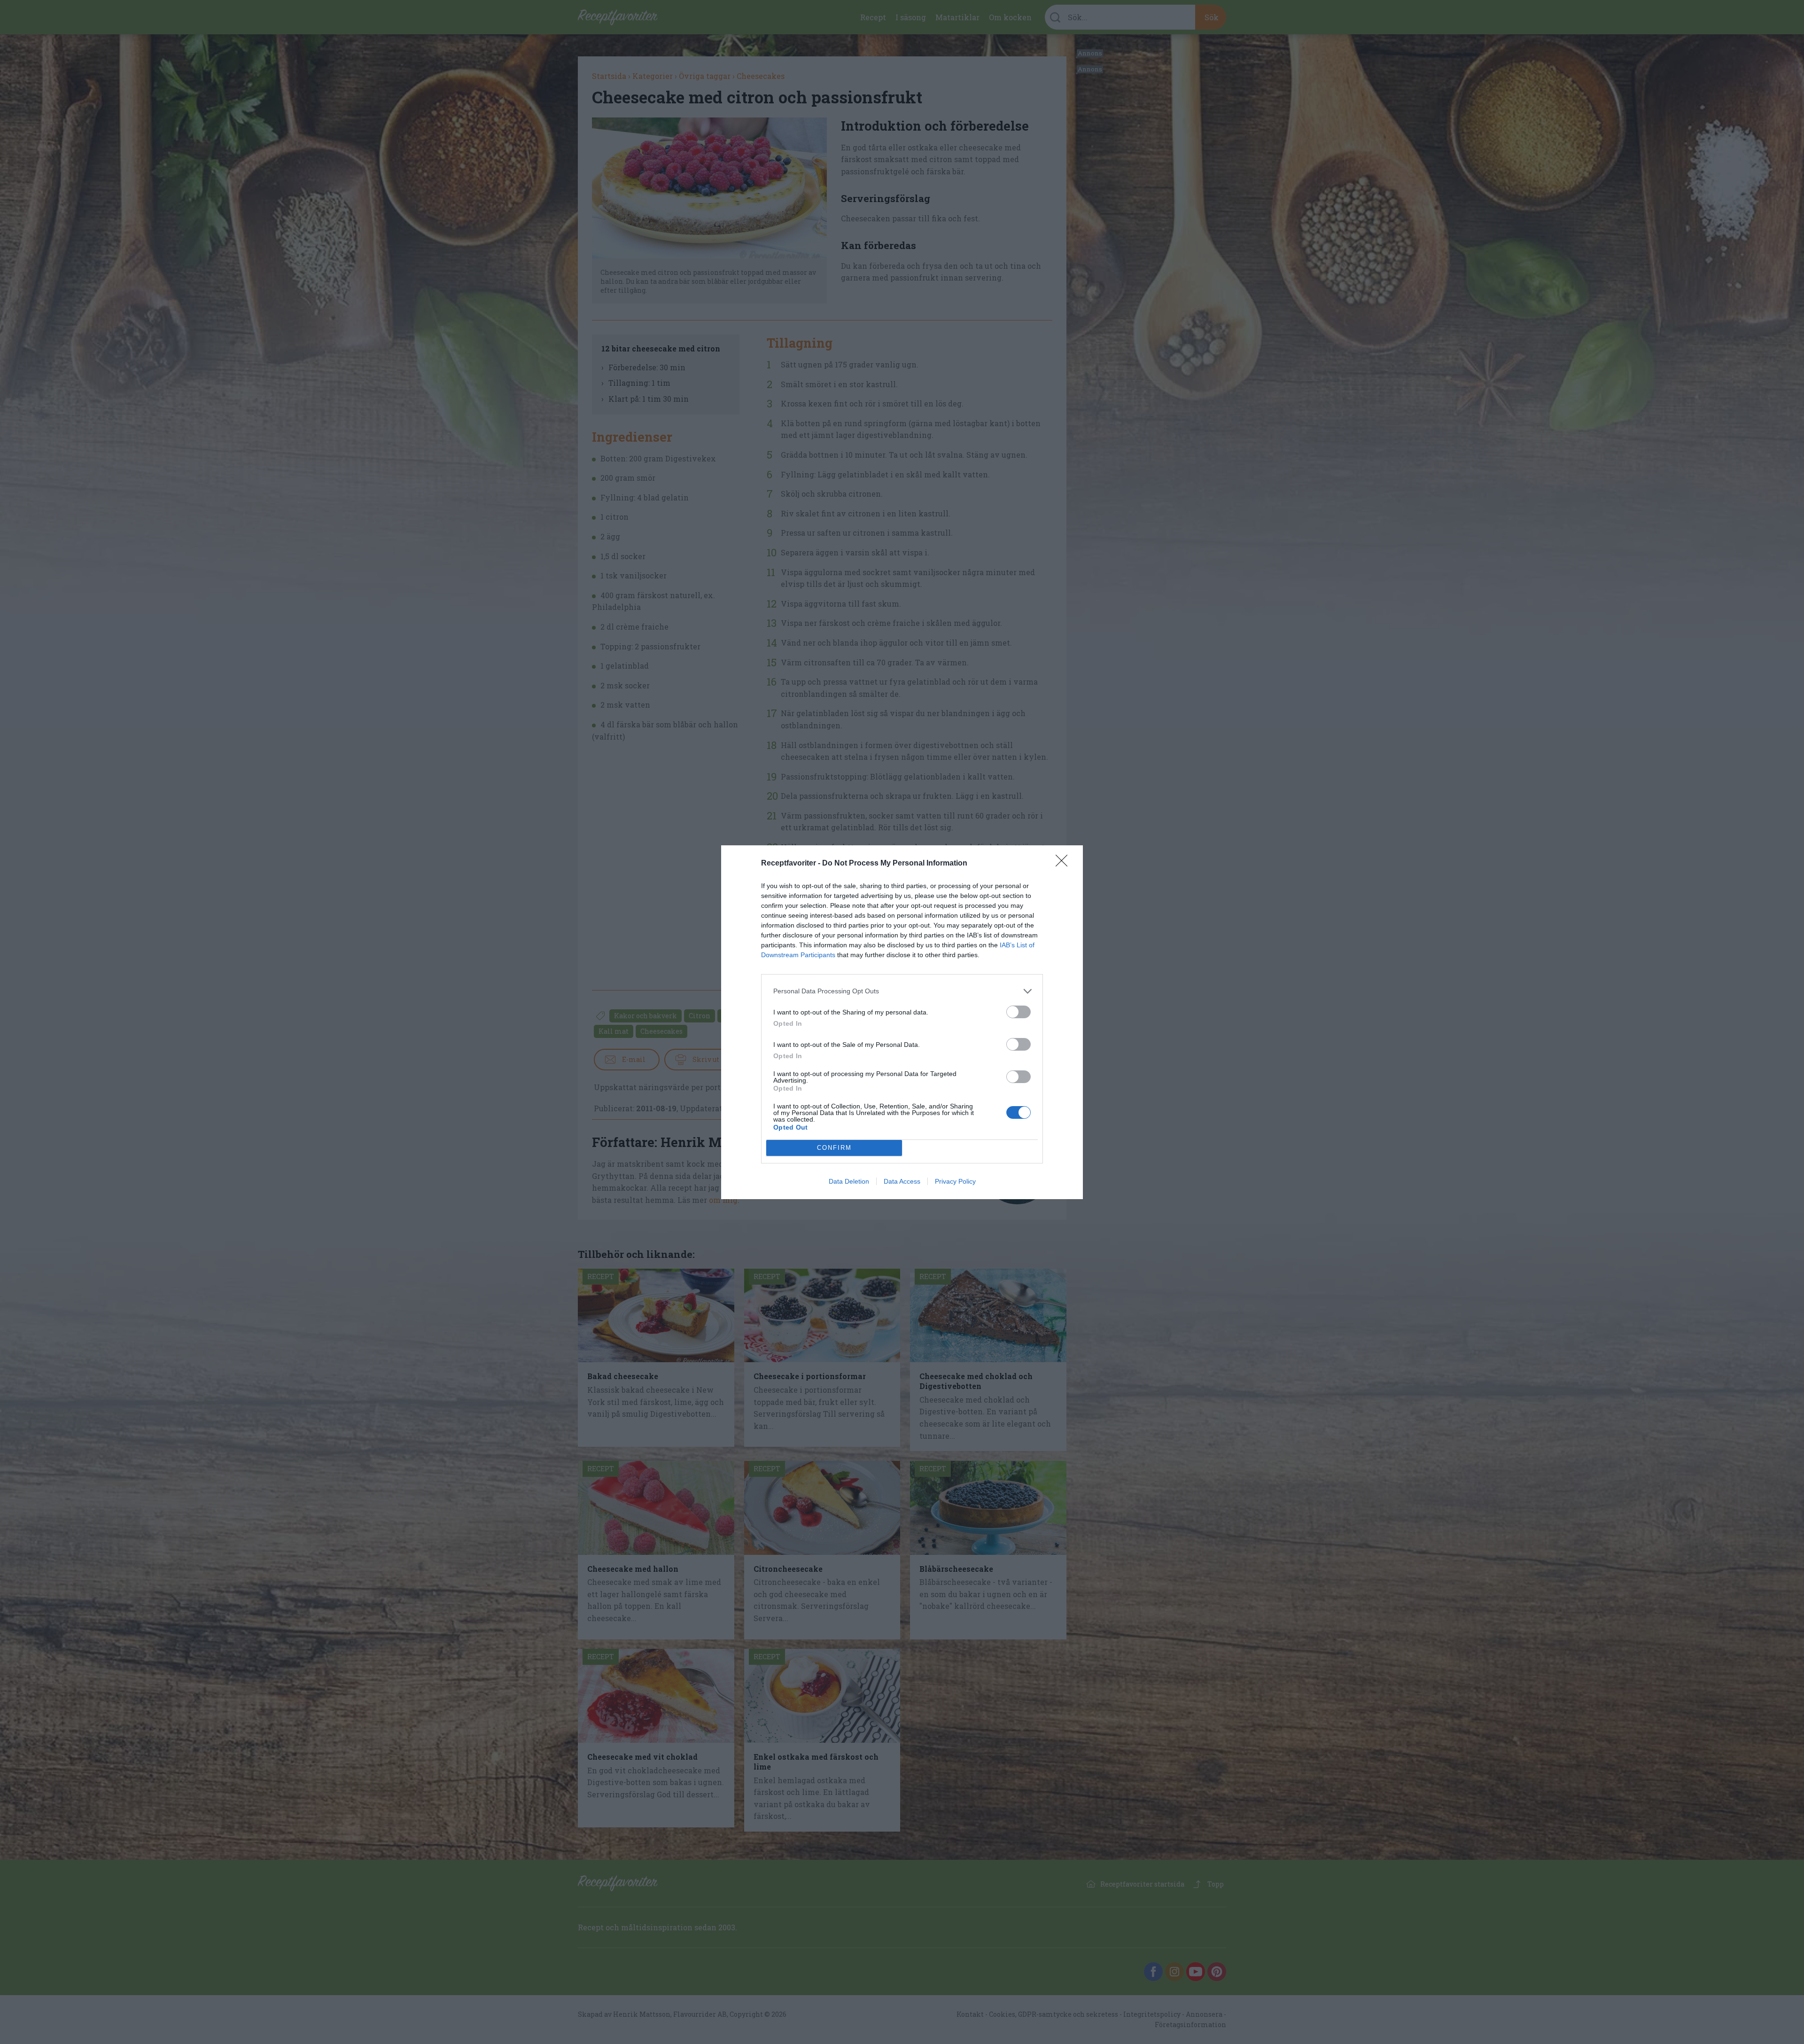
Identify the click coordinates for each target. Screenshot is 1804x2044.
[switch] (1019, 1012)
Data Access (902, 1181)
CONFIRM (834, 1148)
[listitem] (902, 991)
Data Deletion (849, 1181)
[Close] (1065, 864)
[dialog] (902, 1022)
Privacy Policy (955, 1181)
